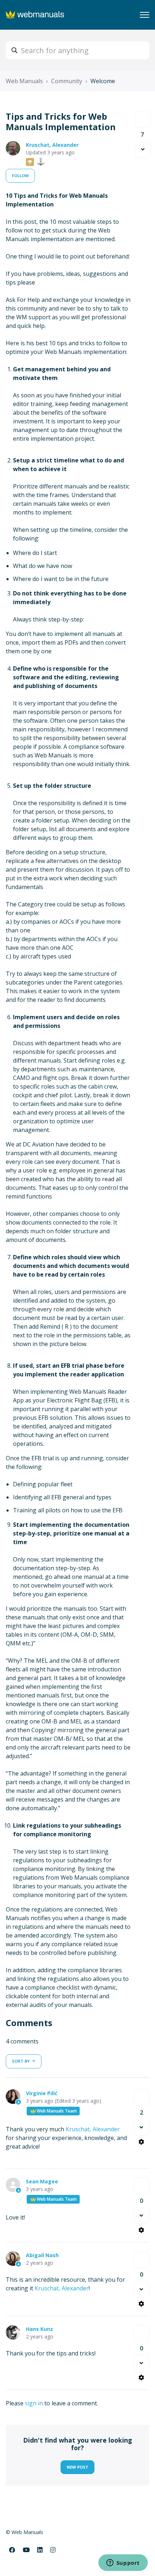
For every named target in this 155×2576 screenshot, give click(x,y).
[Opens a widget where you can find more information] (123, 2563)
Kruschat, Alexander (52, 145)
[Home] (36, 15)
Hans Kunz (39, 2329)
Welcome (103, 81)
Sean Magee (42, 2181)
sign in (34, 2403)
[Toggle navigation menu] (145, 15)
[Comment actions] (141, 2142)
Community (67, 81)
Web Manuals (24, 81)
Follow (20, 176)
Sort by (21, 2061)
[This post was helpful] (143, 120)
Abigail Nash (42, 2255)
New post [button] (77, 2467)
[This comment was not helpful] (141, 2127)
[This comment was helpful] (141, 2098)
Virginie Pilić (42, 2093)
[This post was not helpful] (143, 149)
